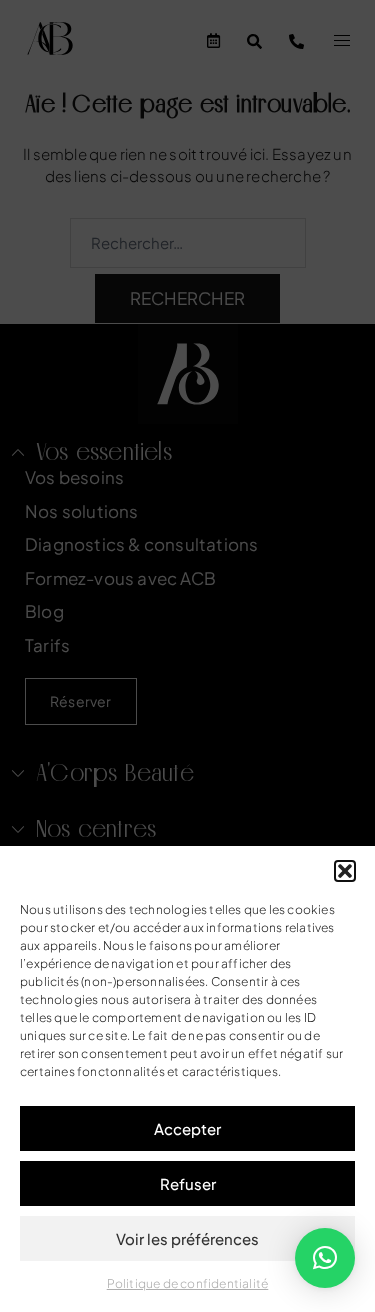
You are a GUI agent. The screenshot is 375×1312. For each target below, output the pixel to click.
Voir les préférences (187, 1238)
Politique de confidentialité (188, 1283)
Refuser (188, 1183)
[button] (345, 871)
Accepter (187, 1128)
